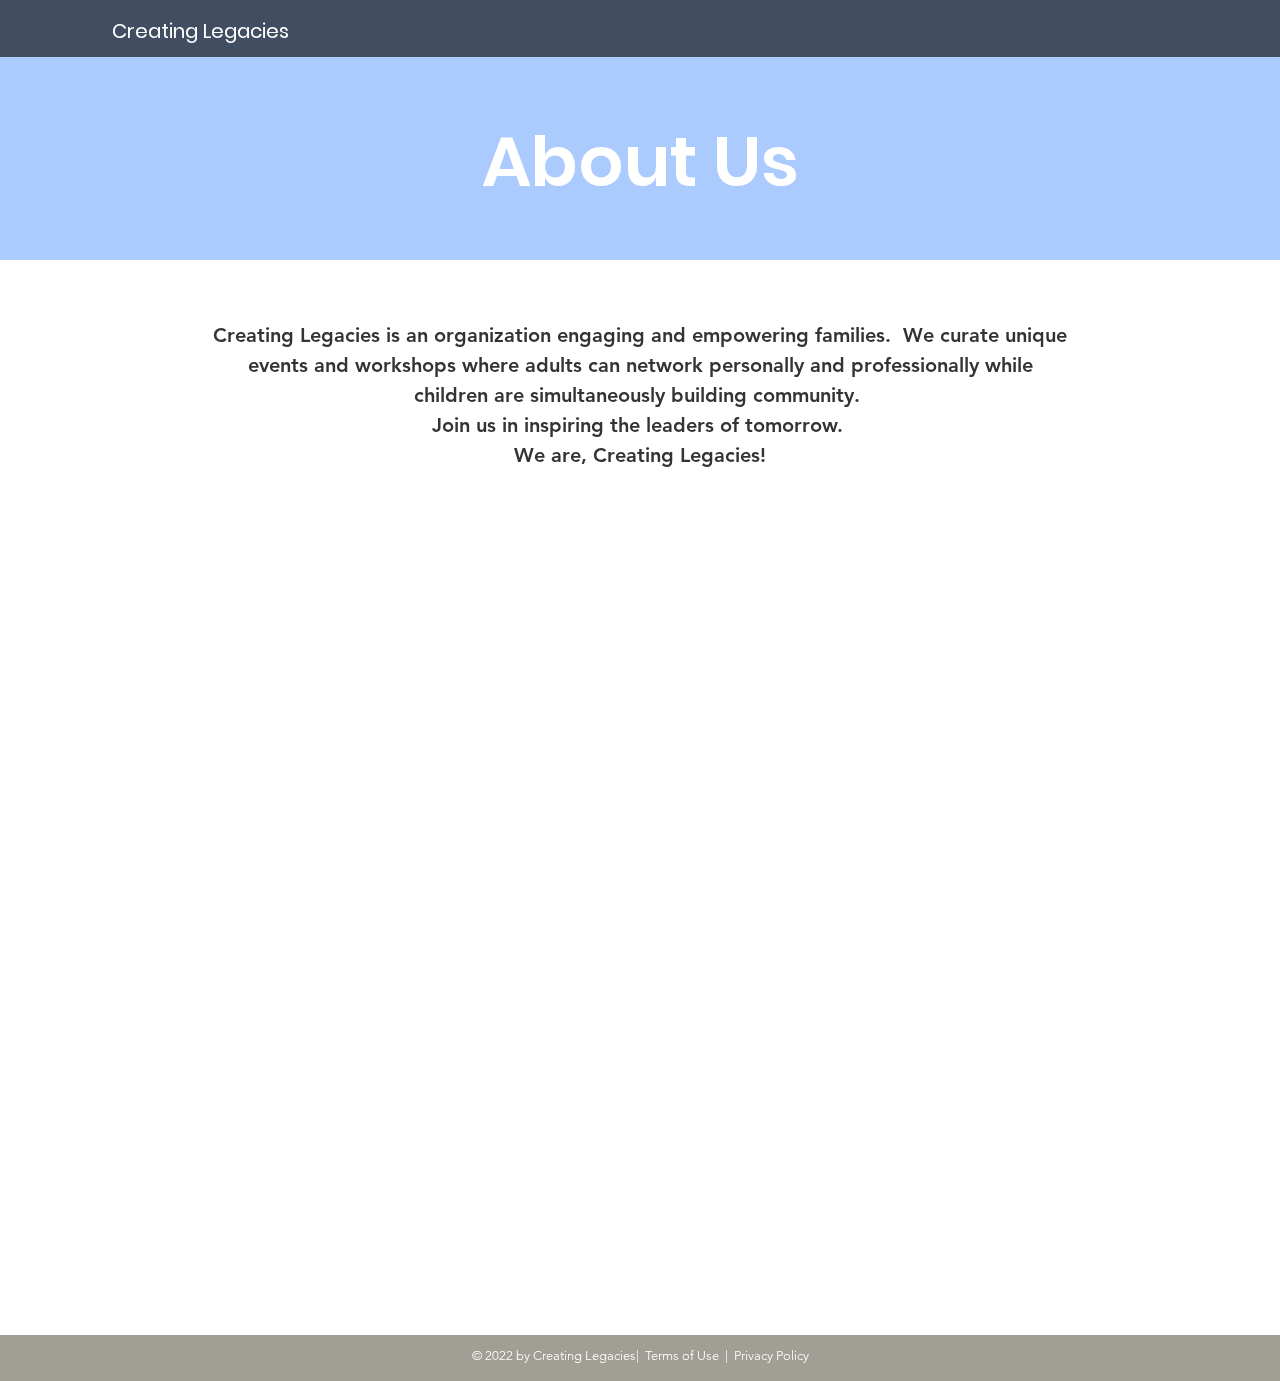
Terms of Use (682, 1355)
